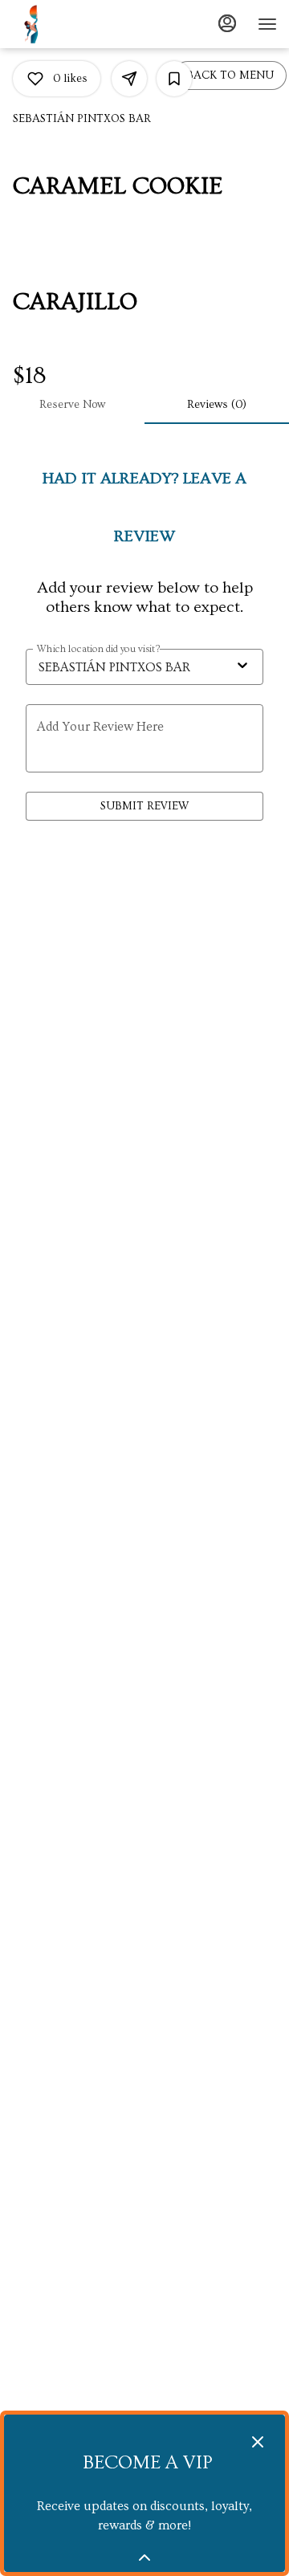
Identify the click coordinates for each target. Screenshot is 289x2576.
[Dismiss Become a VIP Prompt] (258, 2442)
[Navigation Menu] (267, 24)
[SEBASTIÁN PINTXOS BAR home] (52, 24)
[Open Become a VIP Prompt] (144, 2558)
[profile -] (227, 23)
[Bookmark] (174, 79)
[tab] (72, 405)
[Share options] (129, 79)
